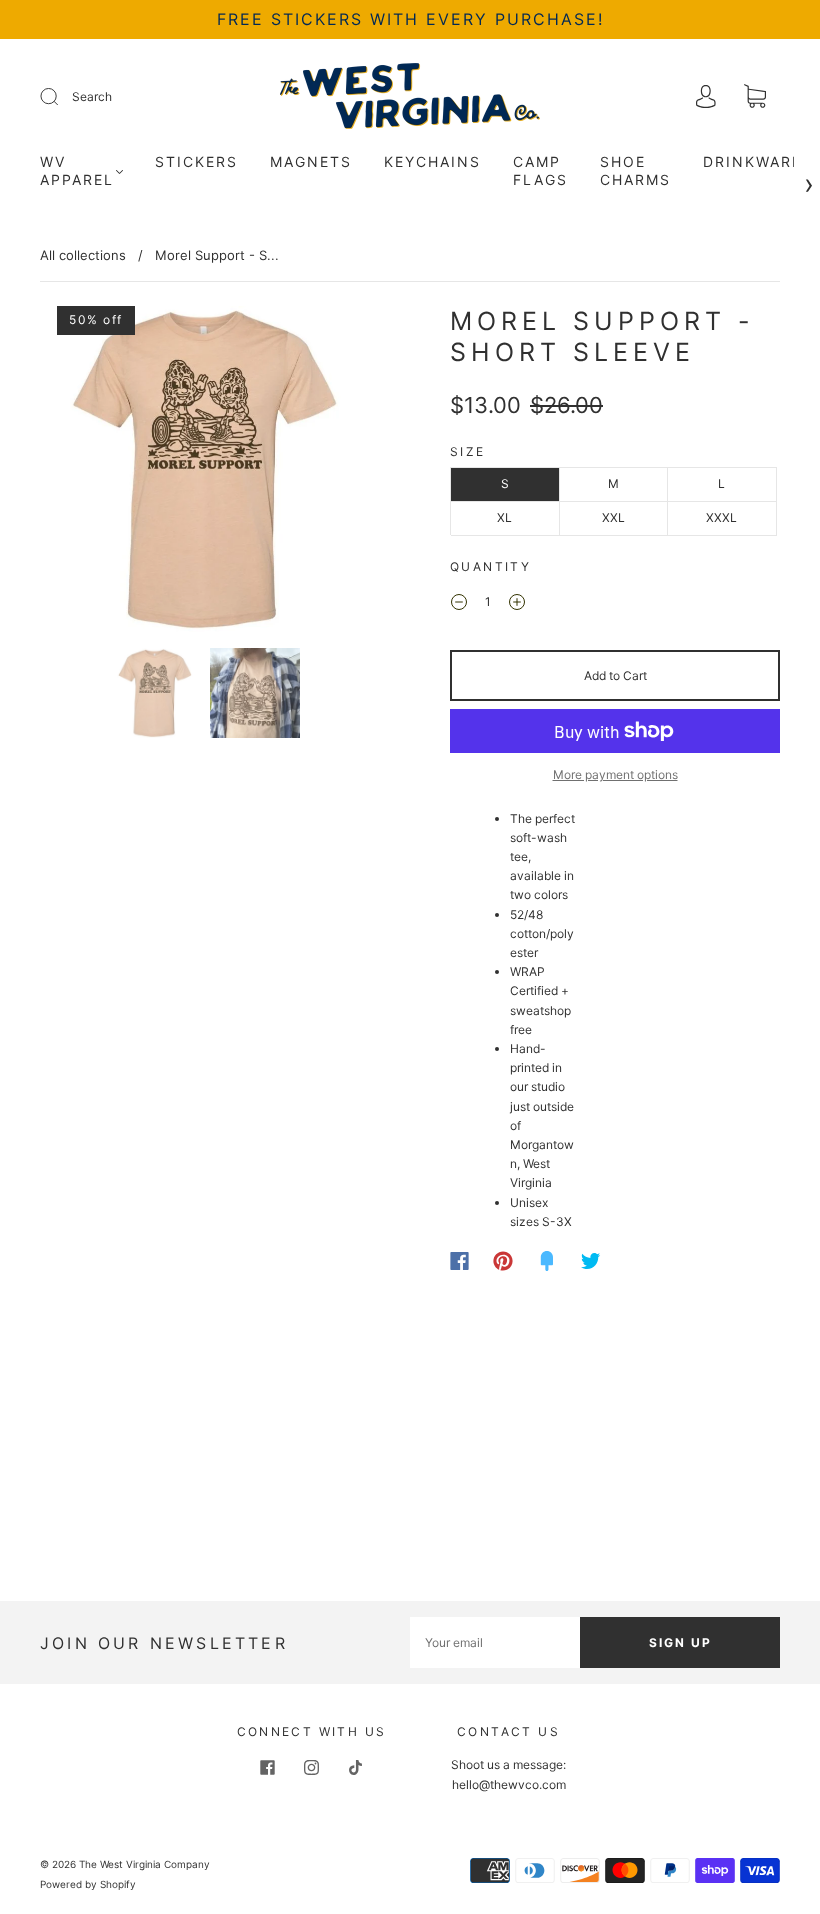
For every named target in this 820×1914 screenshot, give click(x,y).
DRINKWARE (752, 161)
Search (92, 96)
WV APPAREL (77, 170)
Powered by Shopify (88, 1884)
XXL (613, 517)
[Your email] (495, 1642)
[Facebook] (459, 1261)
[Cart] (755, 98)
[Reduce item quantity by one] (459, 604)
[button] (74, 473)
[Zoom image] (205, 473)
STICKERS (196, 161)
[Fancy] (547, 1261)
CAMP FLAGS (540, 170)
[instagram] (312, 1767)
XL (504, 517)
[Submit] (62, 97)
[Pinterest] (503, 1261)
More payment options (615, 774)
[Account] (706, 98)
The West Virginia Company (144, 1864)
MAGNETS (311, 161)
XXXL (721, 517)
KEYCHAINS (432, 161)
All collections (83, 255)
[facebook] (268, 1767)
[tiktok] (356, 1767)
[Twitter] (591, 1261)
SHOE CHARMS (635, 170)
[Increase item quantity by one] (517, 604)
